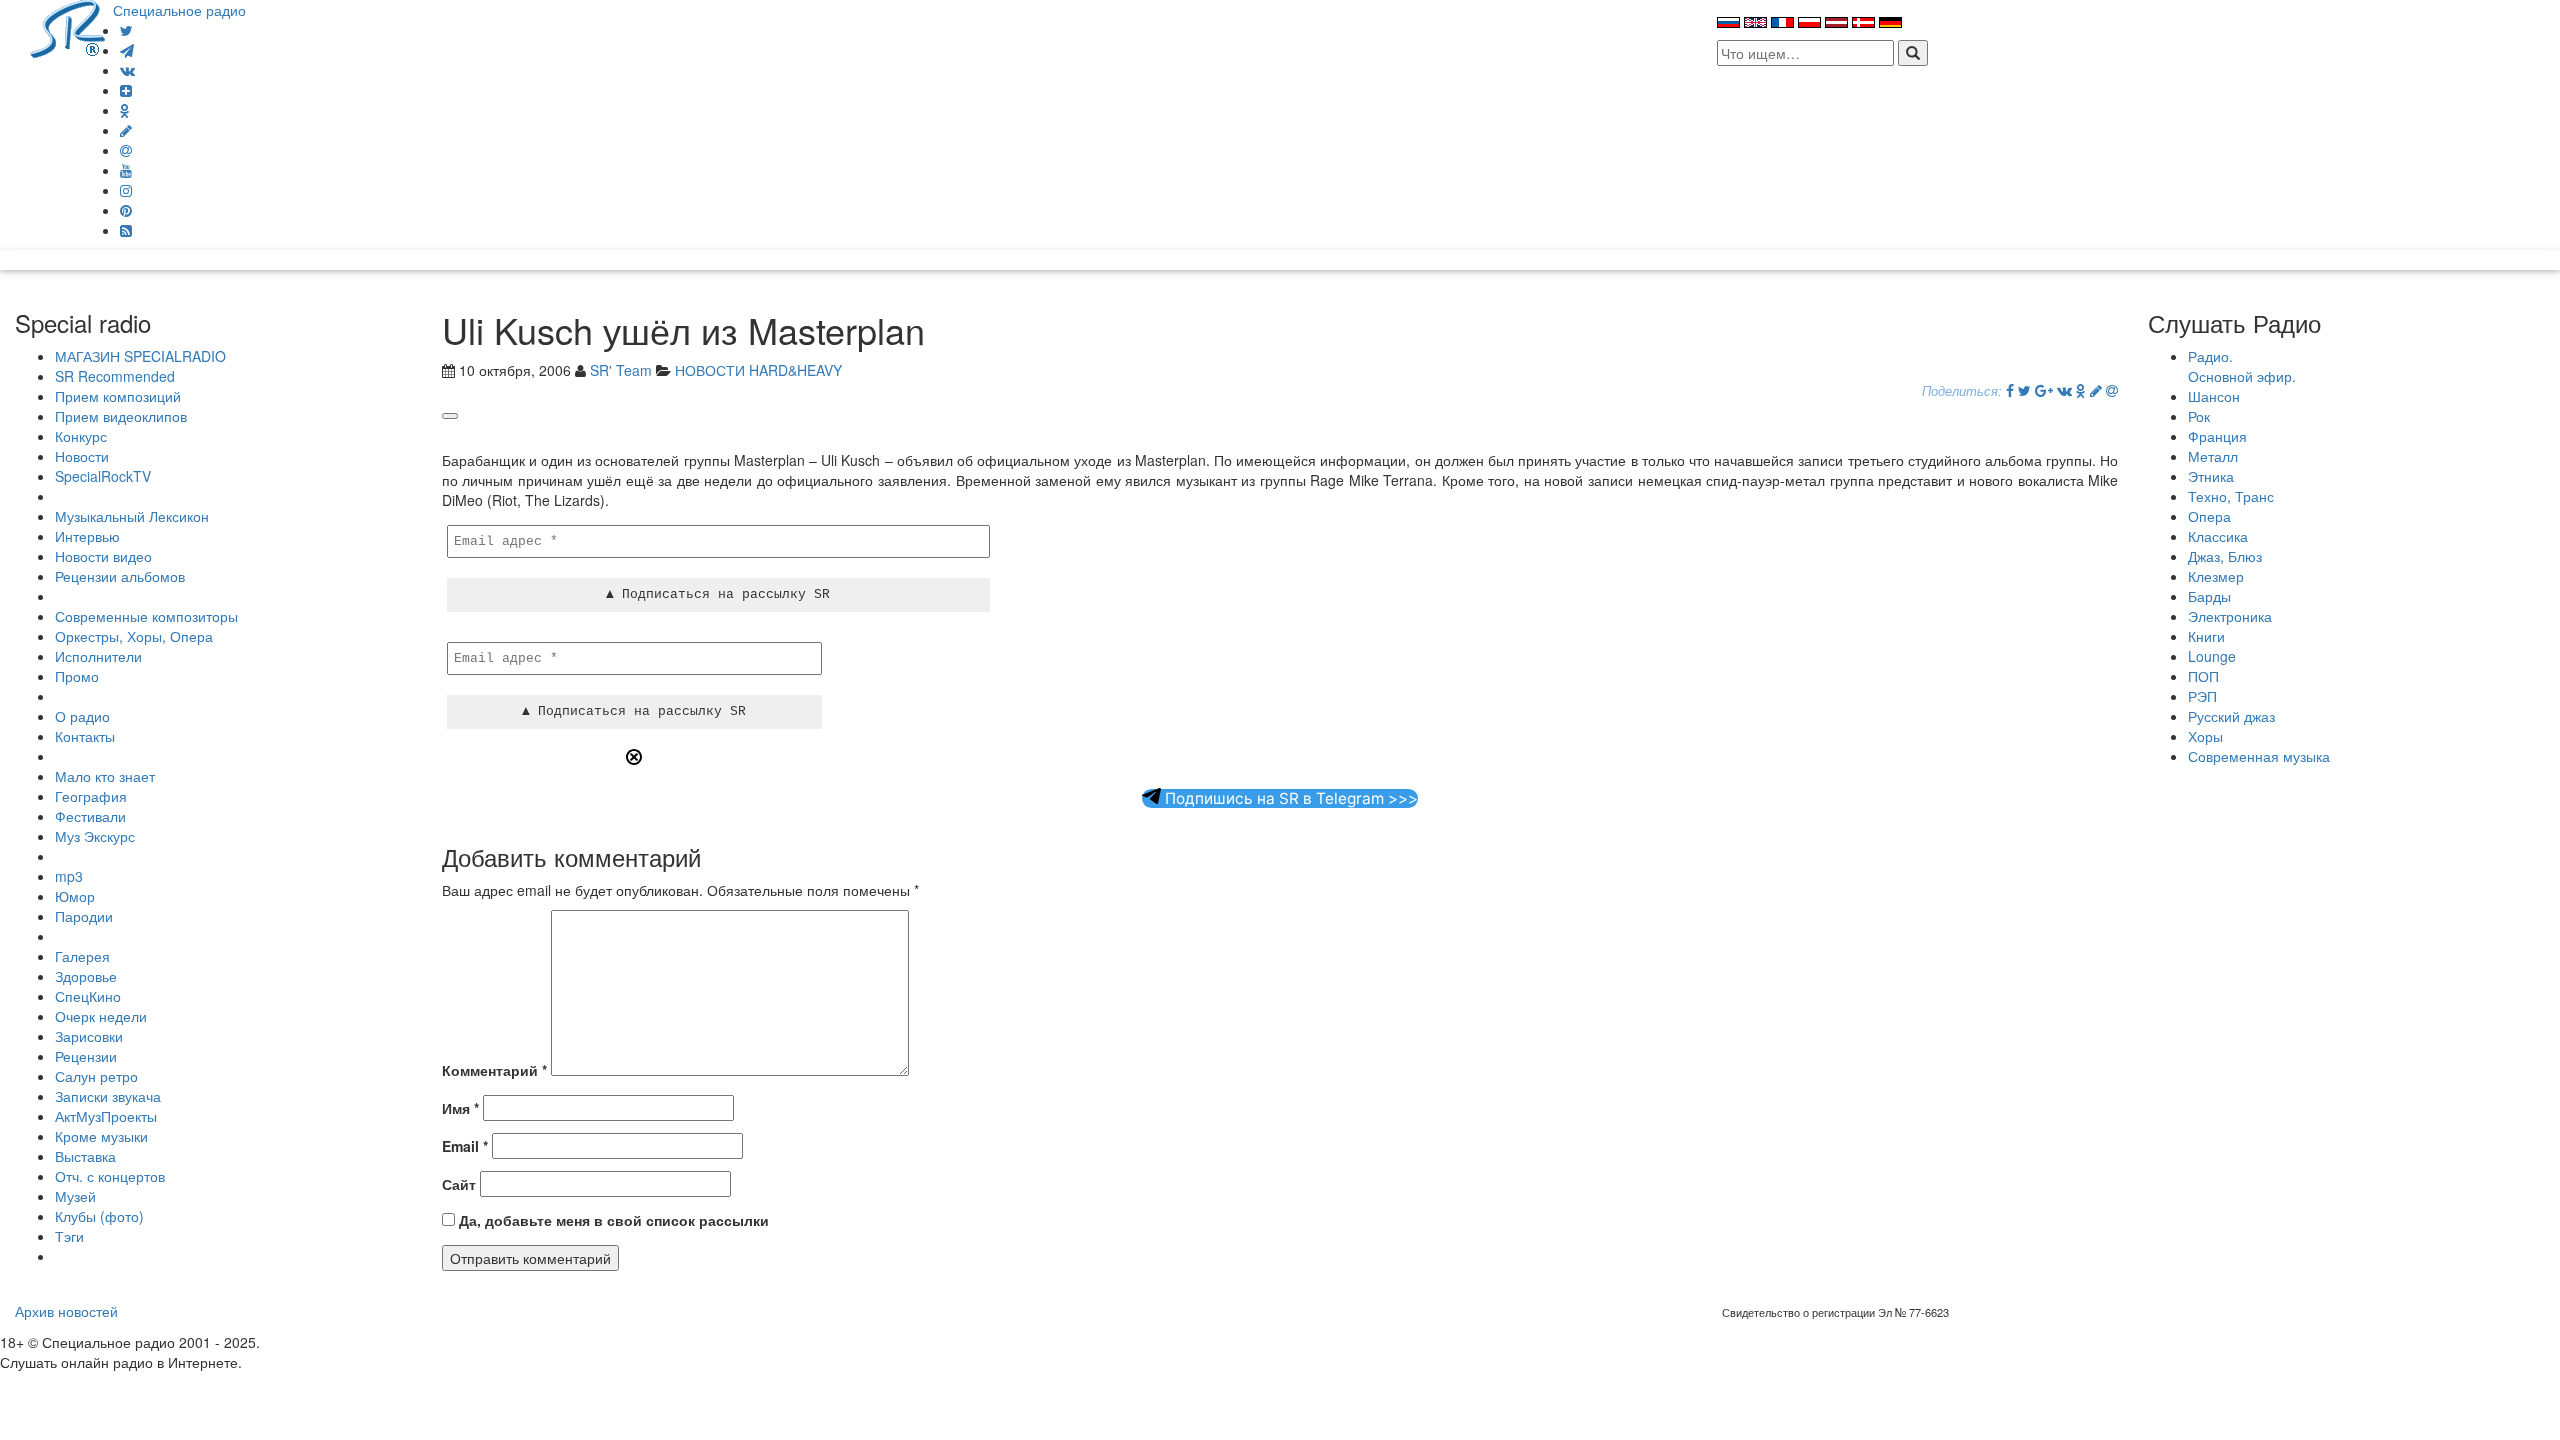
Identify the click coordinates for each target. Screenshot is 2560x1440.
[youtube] (126, 170)
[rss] (126, 230)
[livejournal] (126, 130)
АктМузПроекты (106, 1116)
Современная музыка (2259, 756)
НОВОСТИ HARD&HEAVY (758, 370)
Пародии (84, 916)
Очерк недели (101, 1016)
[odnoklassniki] (125, 110)
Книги (2206, 636)
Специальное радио (179, 10)
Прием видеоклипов (121, 416)
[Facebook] (2010, 390)
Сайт (459, 1184)
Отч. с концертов (110, 1176)
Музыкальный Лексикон (132, 516)
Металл (2213, 456)
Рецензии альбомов (120, 576)
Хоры (2205, 736)
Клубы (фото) (99, 1216)
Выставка (85, 1156)
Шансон (2214, 396)
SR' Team (621, 370)
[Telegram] (127, 50)
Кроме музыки (101, 1136)
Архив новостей (66, 1311)
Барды (2209, 596)
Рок (2199, 416)
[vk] (127, 70)
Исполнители (98, 656)
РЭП (2202, 696)
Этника (2211, 476)
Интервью (87, 536)
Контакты (85, 736)
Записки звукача (108, 1096)
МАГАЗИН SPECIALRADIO (140, 356)
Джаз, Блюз (2225, 556)
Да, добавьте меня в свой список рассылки (612, 1220)
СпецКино (88, 996)
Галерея (82, 956)
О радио (82, 716)
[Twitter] (126, 30)
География (91, 796)
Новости (82, 456)
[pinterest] (126, 210)
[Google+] (2044, 390)
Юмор (75, 896)
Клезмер (2216, 576)
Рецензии (86, 1056)
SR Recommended (115, 376)
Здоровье (86, 976)
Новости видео (103, 556)
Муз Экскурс (95, 836)
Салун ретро (96, 1076)
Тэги (69, 1236)
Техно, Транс (2231, 496)
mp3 (69, 876)
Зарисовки (89, 1036)
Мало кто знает (105, 776)
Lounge (2212, 656)
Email (465, 1146)
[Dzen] (126, 90)
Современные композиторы (146, 616)
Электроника (2230, 616)
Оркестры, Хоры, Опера (134, 636)
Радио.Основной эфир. (2242, 366)
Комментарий (494, 1070)
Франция (2217, 436)
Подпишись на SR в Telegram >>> (1289, 798)
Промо (77, 676)
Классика (2218, 536)
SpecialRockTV (103, 476)
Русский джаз (2231, 716)
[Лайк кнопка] (450, 416)
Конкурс (81, 436)
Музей (75, 1196)
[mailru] (126, 150)
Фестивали (90, 816)
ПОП (2203, 676)
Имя (460, 1108)
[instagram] (126, 190)
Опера (2209, 516)
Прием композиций (118, 396)
